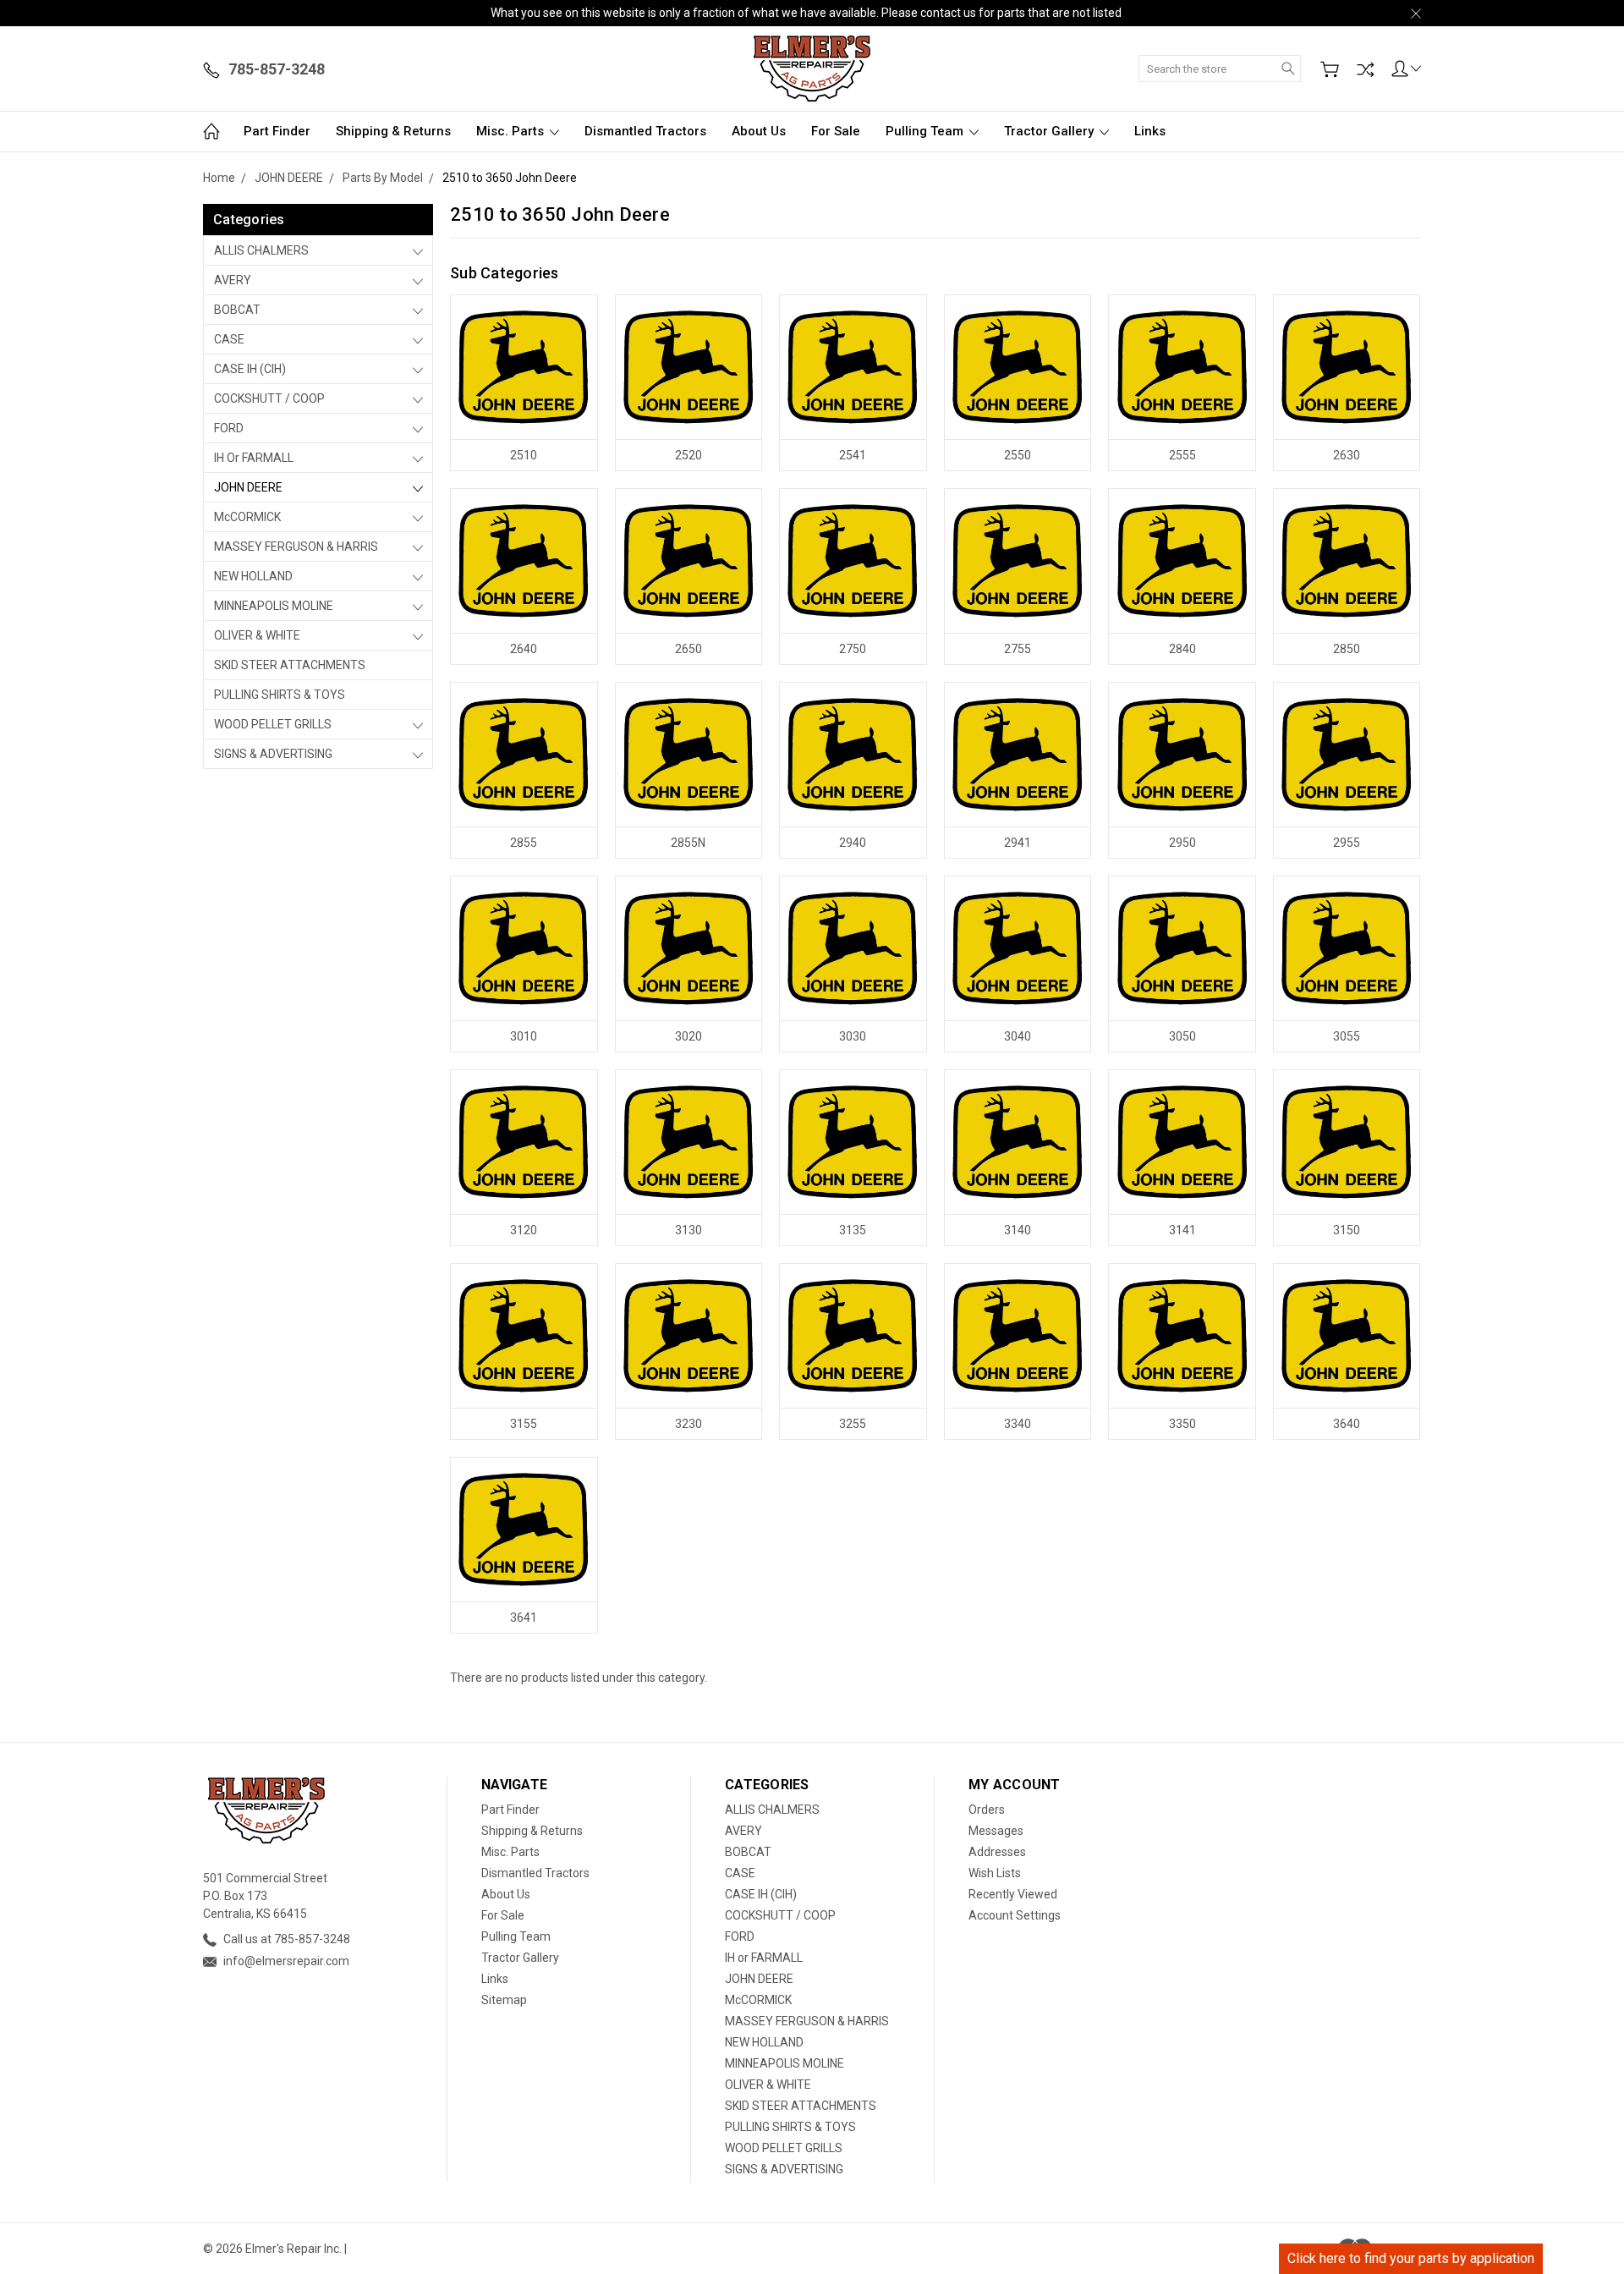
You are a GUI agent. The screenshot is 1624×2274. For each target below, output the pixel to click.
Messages (996, 1831)
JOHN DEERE (248, 487)
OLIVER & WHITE (257, 635)
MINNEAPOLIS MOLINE (274, 606)
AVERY (233, 280)
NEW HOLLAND (253, 576)
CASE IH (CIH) (250, 369)
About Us (759, 131)
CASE (229, 339)
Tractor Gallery (1051, 131)
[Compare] (1365, 69)
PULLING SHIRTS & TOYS (280, 695)
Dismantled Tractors (645, 131)
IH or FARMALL (254, 458)
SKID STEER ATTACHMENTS (290, 665)
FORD (229, 428)
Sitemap (504, 2000)
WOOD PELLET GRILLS (273, 724)
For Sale (836, 131)
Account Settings (1015, 1915)
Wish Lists (995, 1873)
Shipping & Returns (393, 131)
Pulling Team (926, 131)
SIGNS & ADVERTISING (273, 754)
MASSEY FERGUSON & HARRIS (296, 547)
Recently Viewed (1013, 1894)
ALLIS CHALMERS (261, 250)
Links (1150, 131)
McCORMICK (247, 517)
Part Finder (277, 131)
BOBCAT (237, 310)
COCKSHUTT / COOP (269, 398)
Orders (987, 1810)
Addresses (997, 1852)
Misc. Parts (512, 131)
